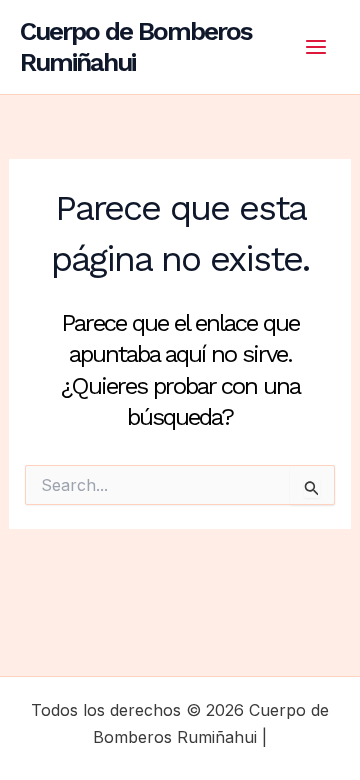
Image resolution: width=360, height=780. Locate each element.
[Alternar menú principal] (316, 47)
